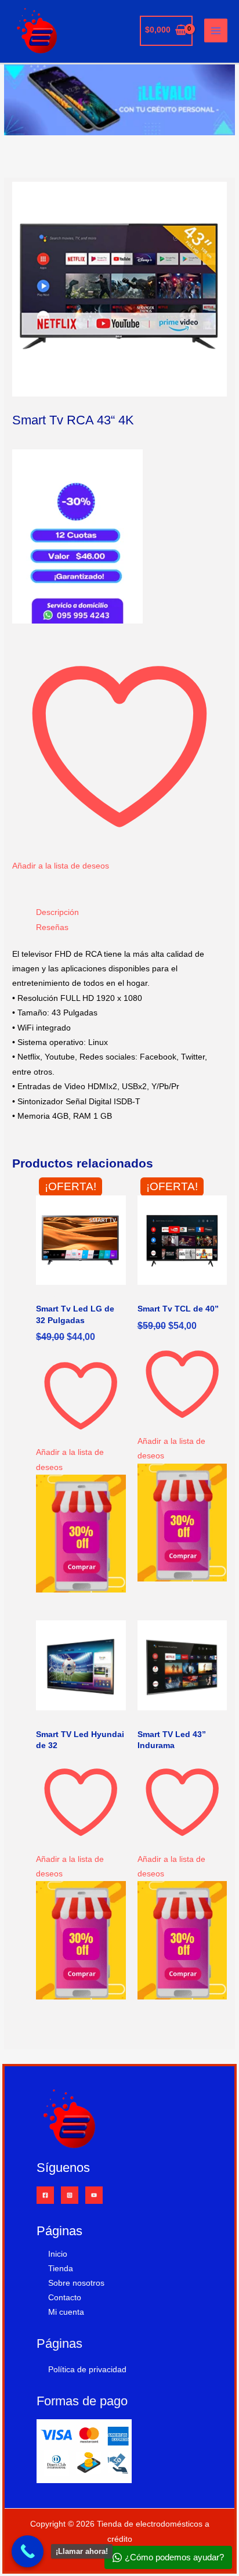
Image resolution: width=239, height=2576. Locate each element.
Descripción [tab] (57, 912)
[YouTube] (94, 2195)
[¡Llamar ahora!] (28, 2551)
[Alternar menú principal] (216, 30)
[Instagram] (70, 2195)
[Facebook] (45, 2195)
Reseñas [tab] (52, 927)
